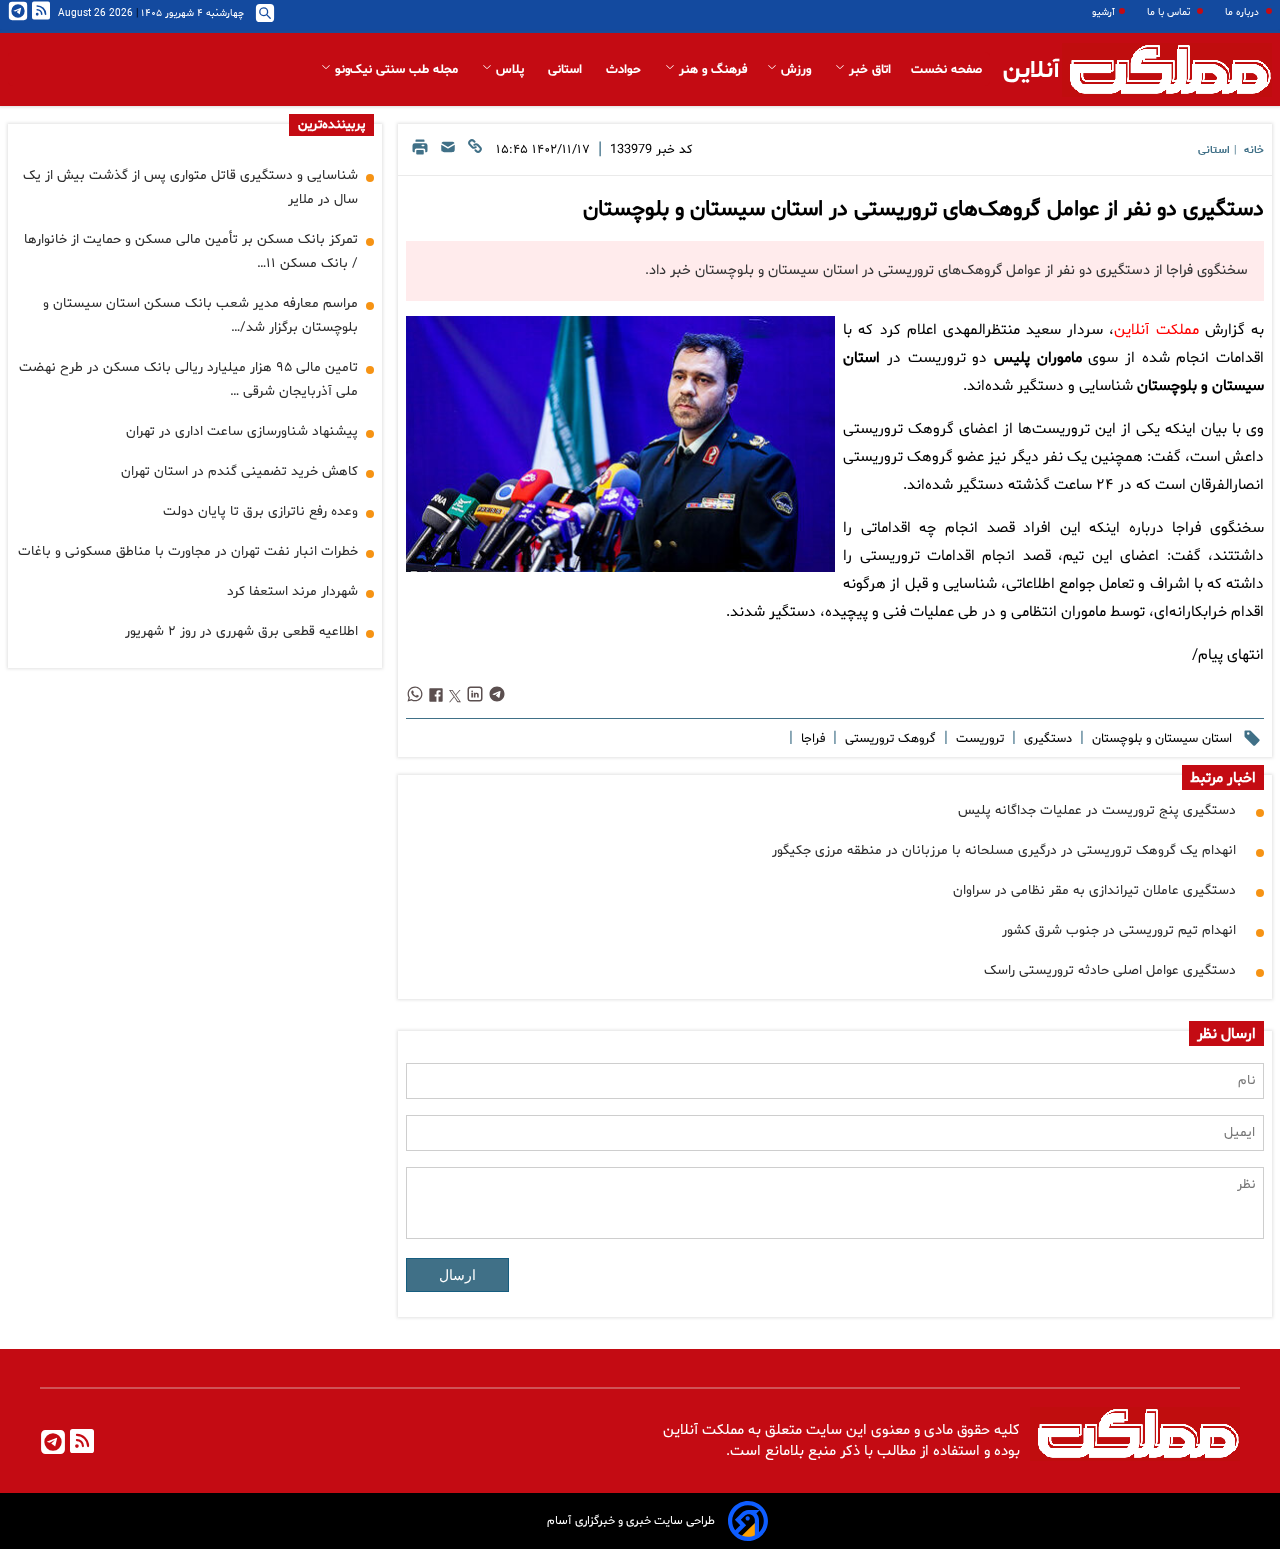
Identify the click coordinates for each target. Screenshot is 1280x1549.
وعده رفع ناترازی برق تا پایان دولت (260, 511)
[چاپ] (420, 152)
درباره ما (1243, 12)
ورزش (796, 70)
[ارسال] (448, 152)
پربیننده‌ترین (331, 125)
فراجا (811, 739)
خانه (1254, 150)
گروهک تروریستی (888, 739)
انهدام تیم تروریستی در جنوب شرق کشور (1119, 930)
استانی (567, 70)
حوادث (625, 70)
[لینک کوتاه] (475, 152)
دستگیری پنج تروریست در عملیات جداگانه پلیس (1097, 810)
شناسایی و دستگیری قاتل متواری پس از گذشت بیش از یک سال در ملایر (190, 187)
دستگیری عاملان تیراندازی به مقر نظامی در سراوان (1094, 890)
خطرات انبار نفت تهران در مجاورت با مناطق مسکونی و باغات (188, 551)
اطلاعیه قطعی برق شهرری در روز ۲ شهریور (241, 631)
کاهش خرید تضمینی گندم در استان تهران (239, 471)
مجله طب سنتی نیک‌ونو (396, 70)
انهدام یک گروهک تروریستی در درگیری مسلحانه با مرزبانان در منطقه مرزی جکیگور (1004, 850)
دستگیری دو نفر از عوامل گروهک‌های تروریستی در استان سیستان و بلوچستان (923, 210)
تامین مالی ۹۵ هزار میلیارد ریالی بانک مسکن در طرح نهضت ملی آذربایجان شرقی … (188, 379)
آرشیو (1103, 12)
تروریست (978, 739)
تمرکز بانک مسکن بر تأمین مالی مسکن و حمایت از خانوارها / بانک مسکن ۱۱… (191, 251)
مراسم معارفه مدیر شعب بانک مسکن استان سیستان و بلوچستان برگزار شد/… (200, 315)
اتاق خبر (868, 70)
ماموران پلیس (1038, 358)
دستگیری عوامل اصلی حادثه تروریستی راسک (1110, 970)
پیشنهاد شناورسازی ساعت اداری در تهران (242, 431)
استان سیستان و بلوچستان (1160, 739)
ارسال (457, 1275)
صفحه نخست (946, 70)
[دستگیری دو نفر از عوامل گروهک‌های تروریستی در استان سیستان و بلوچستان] (620, 444)
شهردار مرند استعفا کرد (292, 591)
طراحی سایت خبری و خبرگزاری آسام (631, 1521)
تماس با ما (1170, 12)
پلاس (510, 70)
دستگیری (1046, 739)
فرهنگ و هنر (711, 70)
